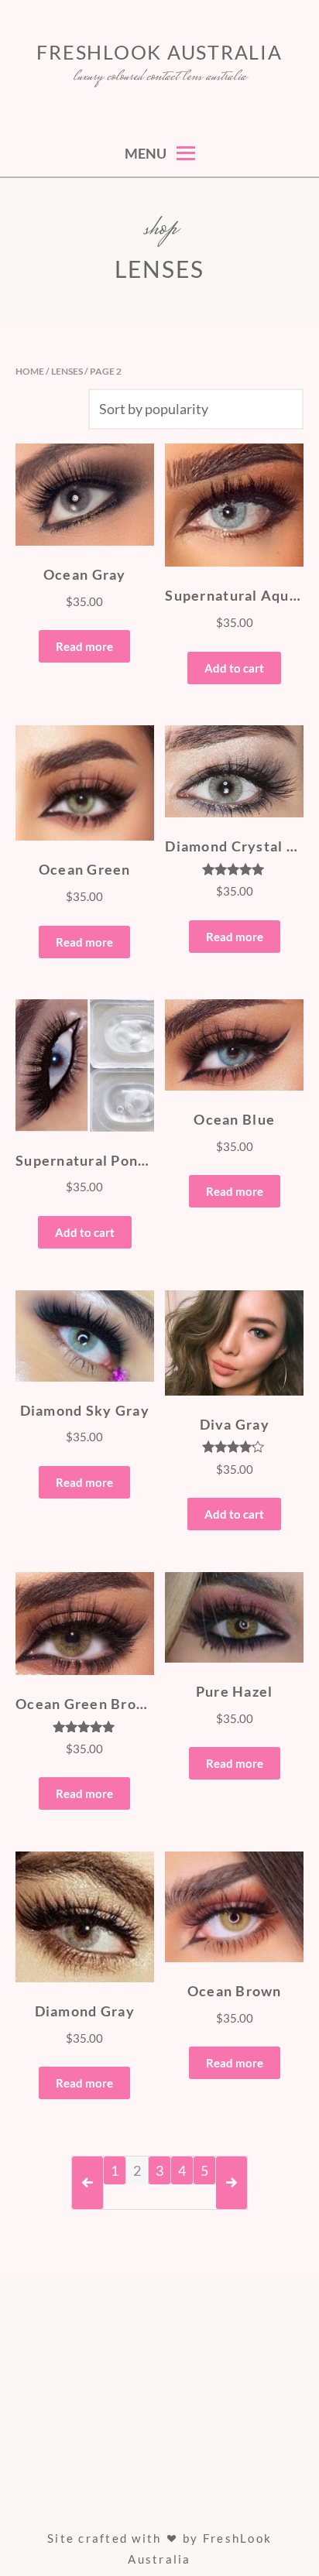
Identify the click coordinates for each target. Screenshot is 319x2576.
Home (30, 371)
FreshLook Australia (159, 52)
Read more (84, 646)
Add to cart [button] (234, 668)
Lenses (67, 371)
